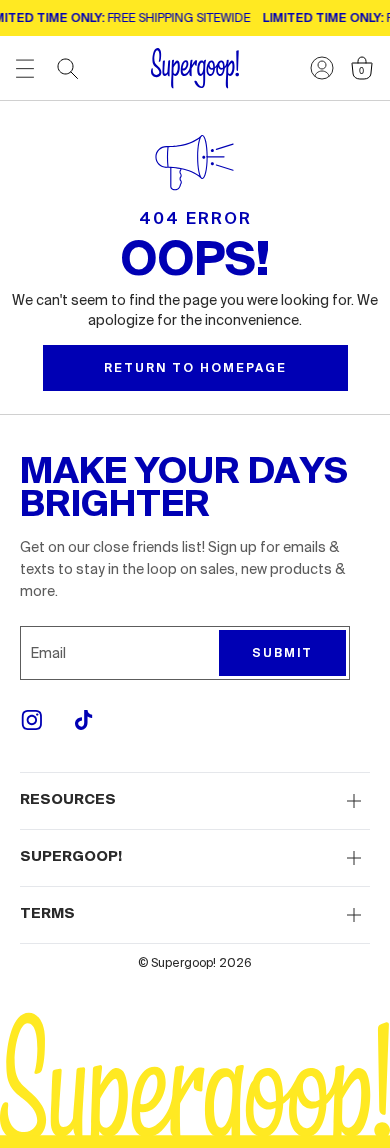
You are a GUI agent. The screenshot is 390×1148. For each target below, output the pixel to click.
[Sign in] (322, 68)
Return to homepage (195, 368)
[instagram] (32, 720)
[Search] (68, 69)
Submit (282, 653)
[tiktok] (84, 720)
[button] (195, 801)
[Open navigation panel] (25, 68)
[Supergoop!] (195, 68)
